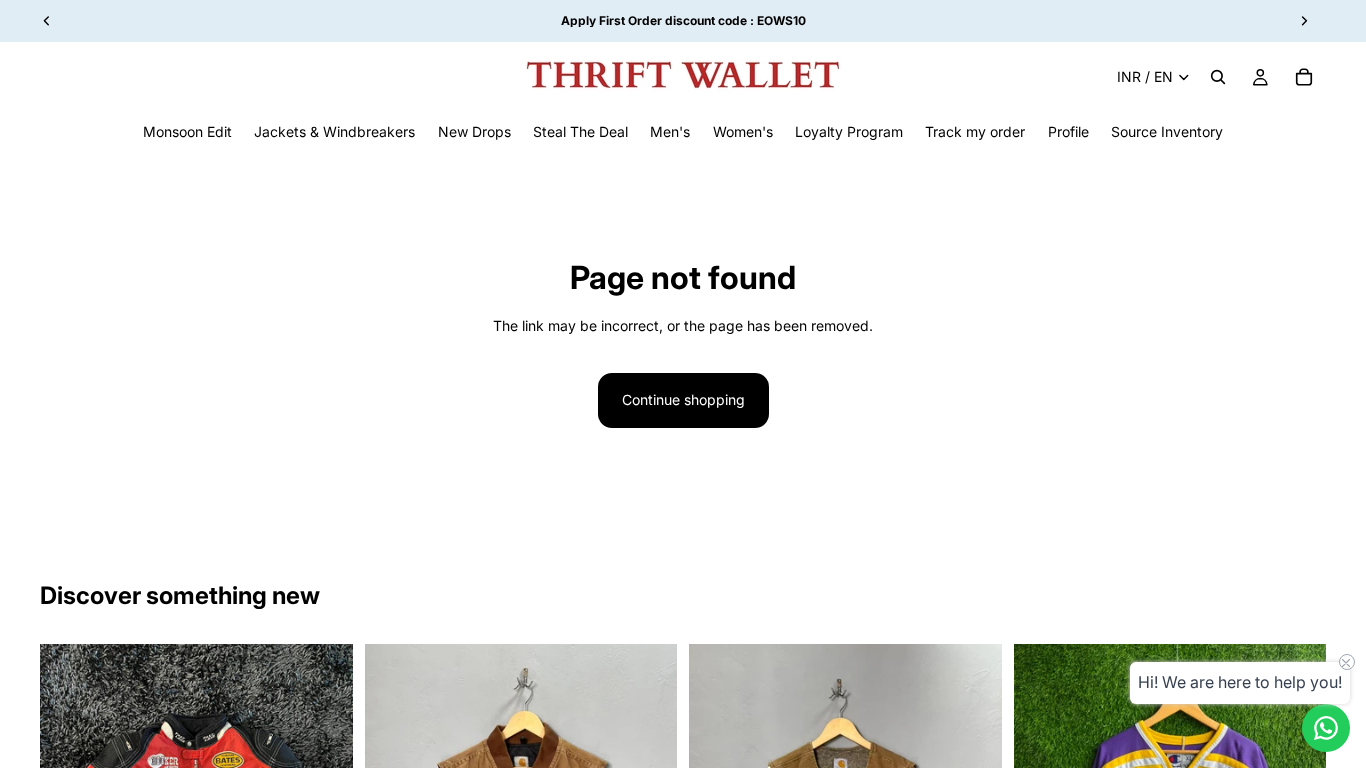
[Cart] (1304, 77)
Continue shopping (683, 399)
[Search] (1218, 77)
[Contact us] (1326, 728)
